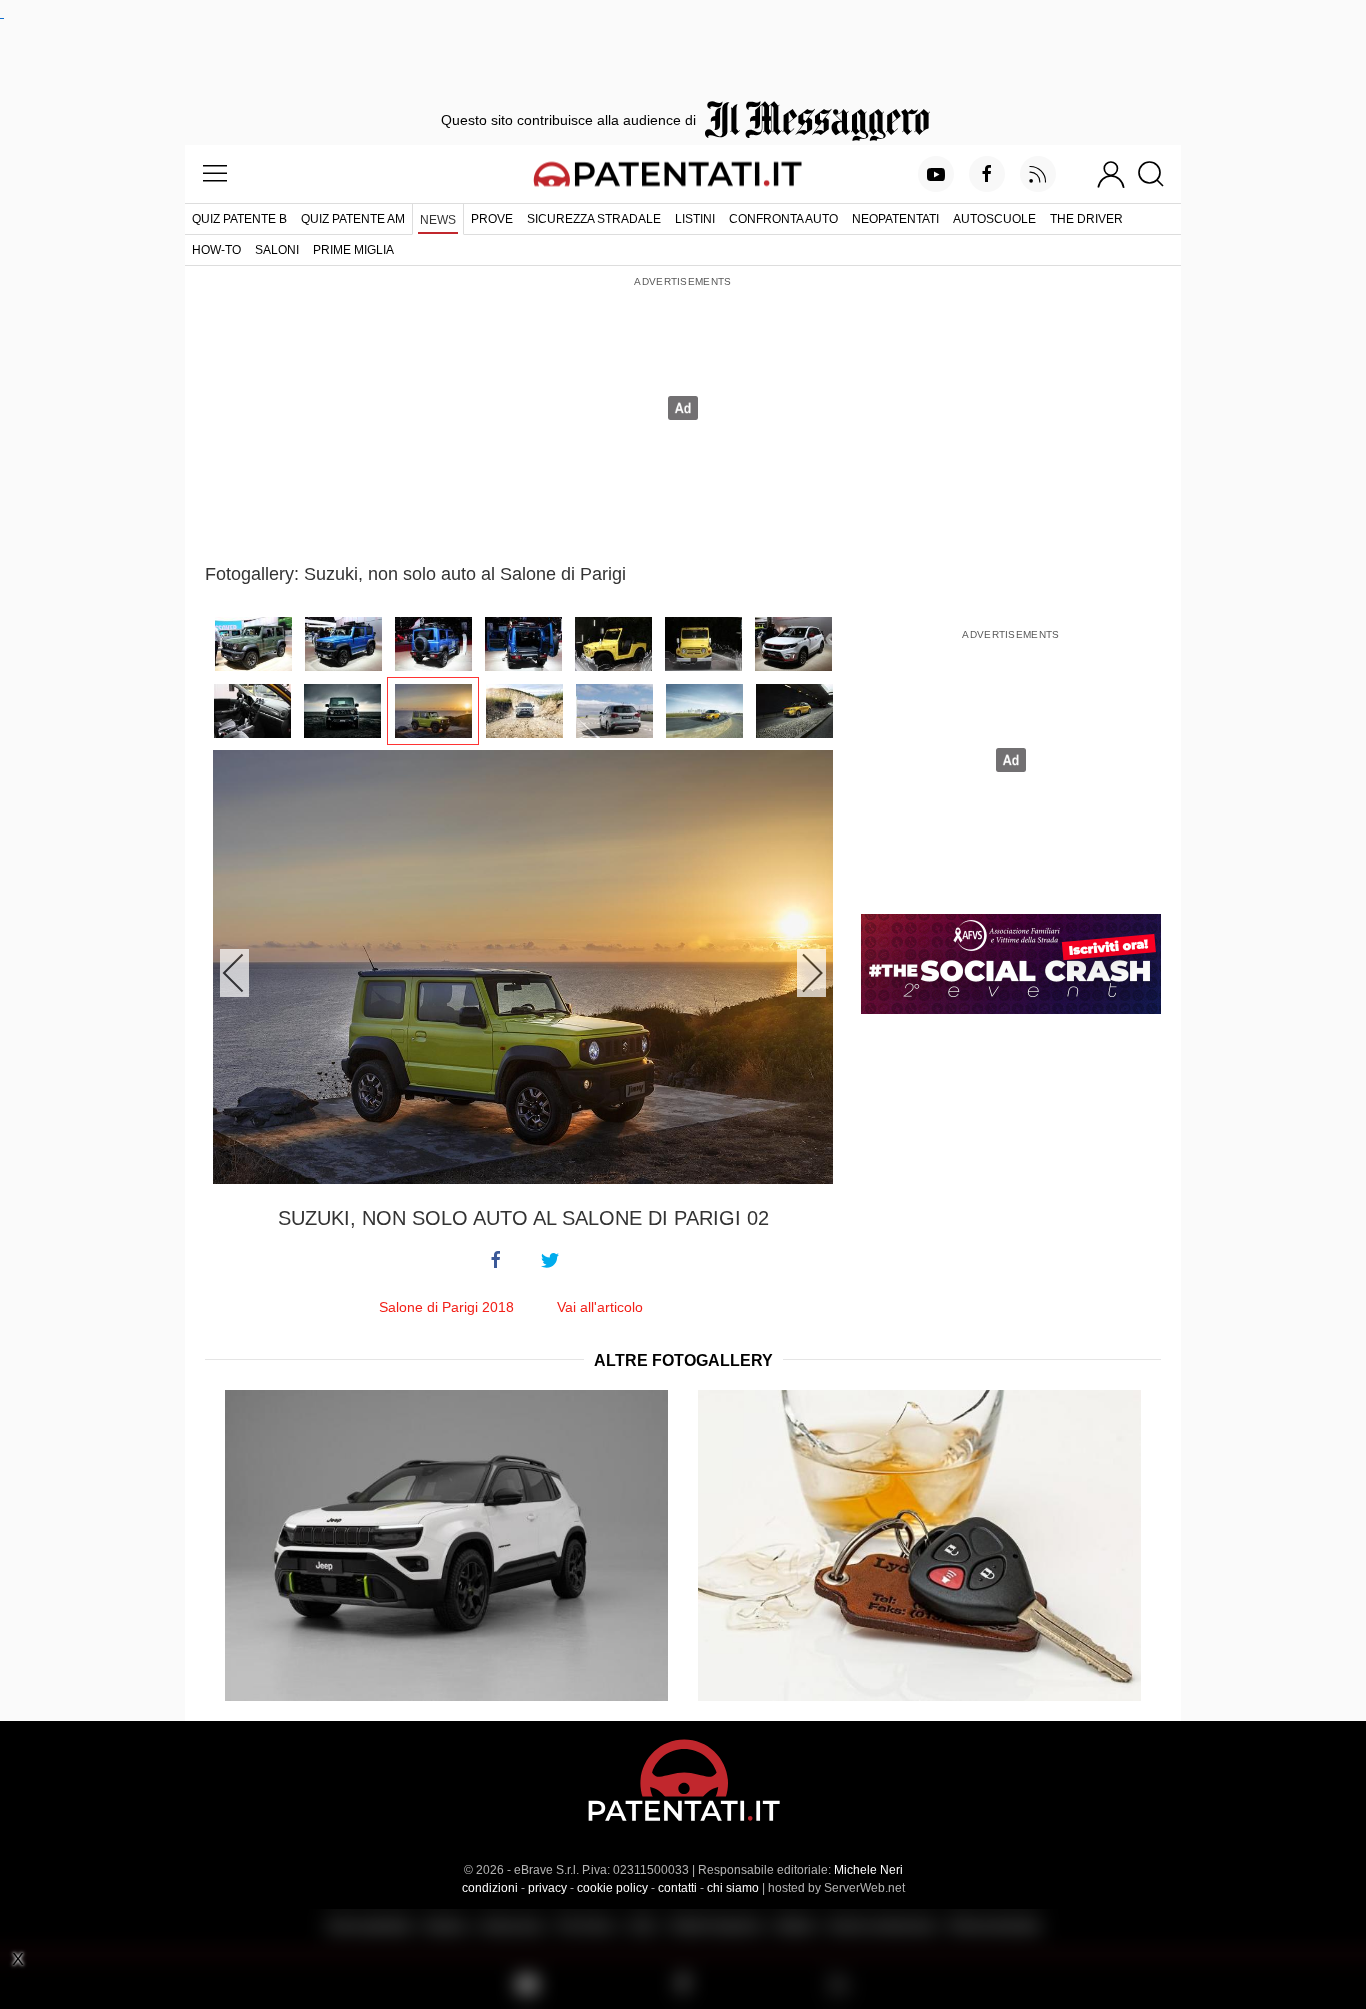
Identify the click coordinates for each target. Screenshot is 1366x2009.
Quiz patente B (239, 219)
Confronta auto (783, 219)
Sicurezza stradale (594, 219)
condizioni (490, 1888)
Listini (695, 219)
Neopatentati (895, 219)
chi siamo (733, 1888)
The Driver (1086, 219)
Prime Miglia (353, 250)
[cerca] (1158, 174)
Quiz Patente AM (353, 219)
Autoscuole (994, 219)
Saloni (277, 250)
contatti (677, 1888)
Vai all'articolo (600, 1307)
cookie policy (612, 1888)
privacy (547, 1888)
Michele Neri (868, 1870)
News (438, 220)
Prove (492, 219)
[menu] (215, 174)
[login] (1111, 174)
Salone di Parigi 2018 (446, 1307)
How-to (216, 250)
